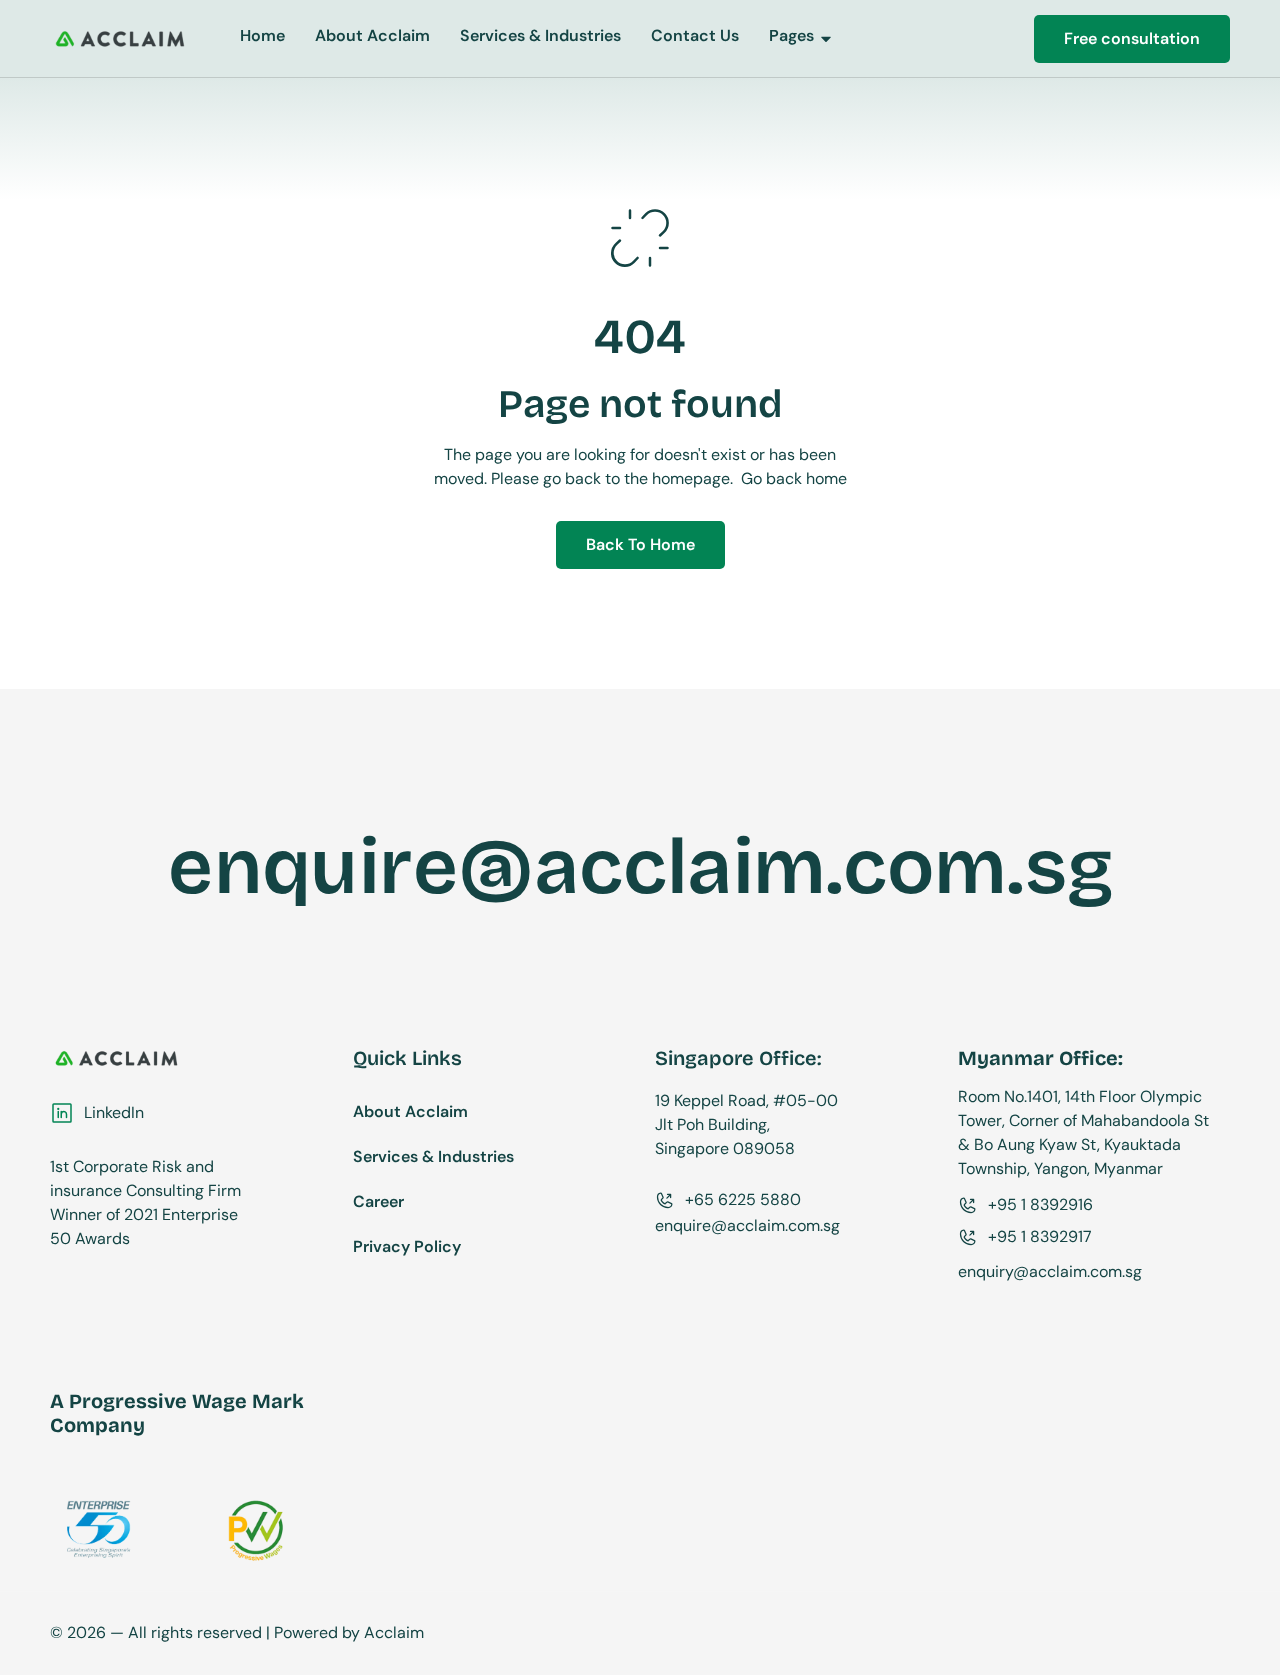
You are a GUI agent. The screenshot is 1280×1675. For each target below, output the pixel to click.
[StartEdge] (120, 38)
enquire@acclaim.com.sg (641, 867)
